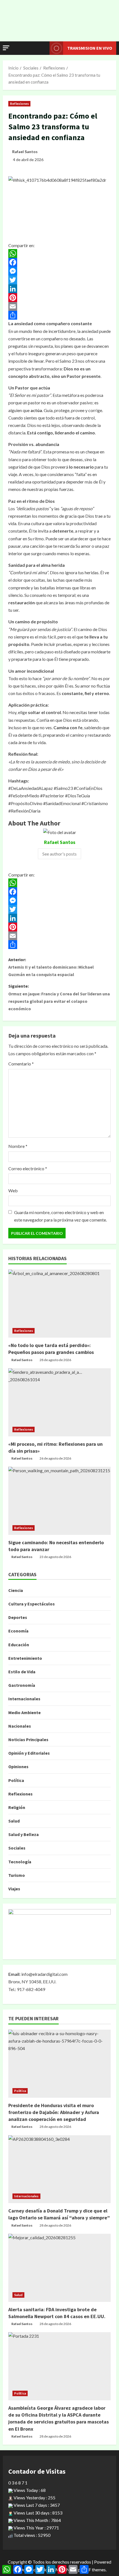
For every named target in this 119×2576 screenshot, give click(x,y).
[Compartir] (59, 315)
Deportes (18, 1617)
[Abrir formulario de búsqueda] (43, 48)
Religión (17, 1807)
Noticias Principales (28, 1739)
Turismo (17, 1875)
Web (13, 1191)
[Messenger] (59, 271)
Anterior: (51, 967)
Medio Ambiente (24, 1712)
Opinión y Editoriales (29, 1753)
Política (16, 1780)
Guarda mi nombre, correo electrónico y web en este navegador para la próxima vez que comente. (60, 1216)
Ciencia (16, 1590)
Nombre (18, 1146)
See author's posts (59, 854)
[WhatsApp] (59, 253)
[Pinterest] (59, 298)
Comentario (21, 1064)
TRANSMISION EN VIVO (90, 48)
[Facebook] (59, 262)
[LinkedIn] (59, 289)
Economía (18, 1631)
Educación (19, 1645)
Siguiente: (59, 997)
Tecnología (20, 1862)
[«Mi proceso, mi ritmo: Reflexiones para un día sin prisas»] (59, 1402)
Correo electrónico (28, 1168)
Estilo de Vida (22, 1672)
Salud (14, 1821)
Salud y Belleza (24, 1834)
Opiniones (18, 1767)
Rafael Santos (25, 152)
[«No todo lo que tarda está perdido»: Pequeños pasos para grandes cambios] (59, 1304)
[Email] (59, 306)
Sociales (17, 1848)
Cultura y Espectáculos (32, 1604)
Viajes (14, 1889)
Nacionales (20, 1726)
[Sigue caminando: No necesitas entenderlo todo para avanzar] (59, 1501)
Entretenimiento (25, 1658)
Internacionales (24, 1699)
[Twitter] (59, 280)
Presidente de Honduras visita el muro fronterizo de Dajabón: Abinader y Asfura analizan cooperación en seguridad (54, 2112)
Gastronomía (22, 1685)
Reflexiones (19, 104)
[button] (6, 48)
